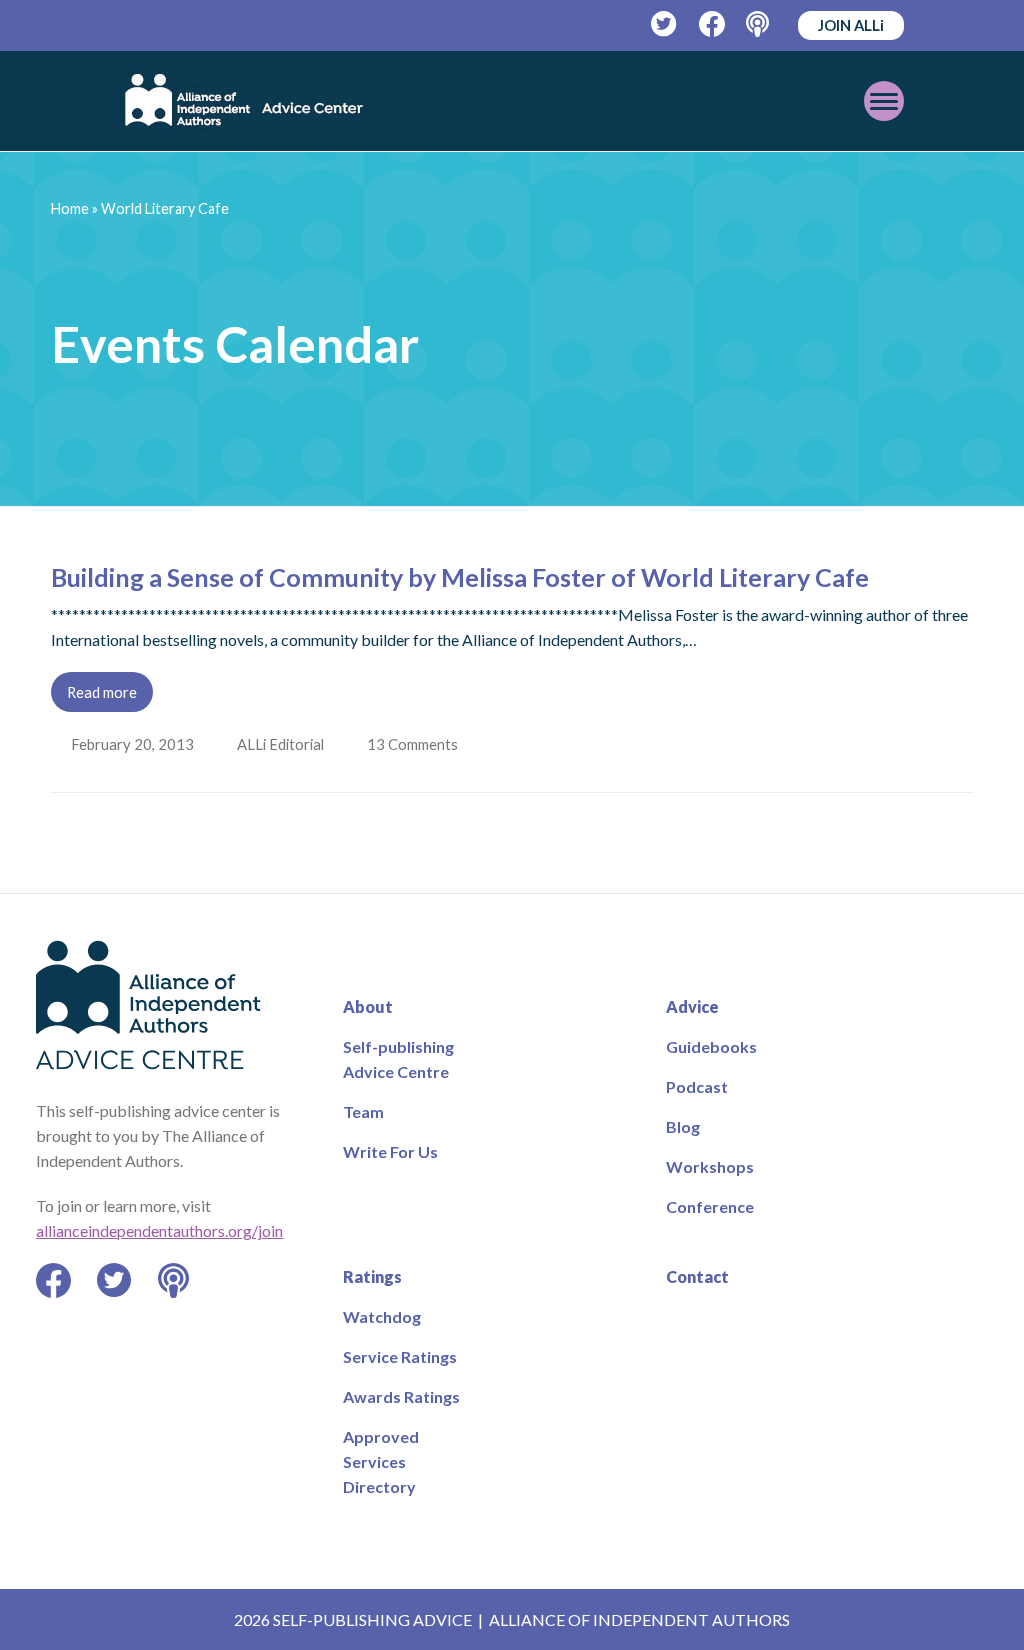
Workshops (710, 1166)
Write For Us (390, 1151)
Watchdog (382, 1316)
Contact (697, 1276)
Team (363, 1111)
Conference (710, 1206)
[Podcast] (759, 24)
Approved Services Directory (381, 1461)
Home (70, 208)
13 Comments (417, 744)
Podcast (697, 1086)
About (368, 1006)
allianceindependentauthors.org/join (159, 1230)
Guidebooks (711, 1046)
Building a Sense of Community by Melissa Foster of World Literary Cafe (460, 577)
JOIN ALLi (851, 25)
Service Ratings (400, 1356)
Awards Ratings (401, 1396)
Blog (683, 1126)
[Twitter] (664, 24)
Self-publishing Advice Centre (398, 1059)
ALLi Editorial (282, 744)
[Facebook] (712, 24)
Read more (102, 692)
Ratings (372, 1276)
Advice (692, 1006)
